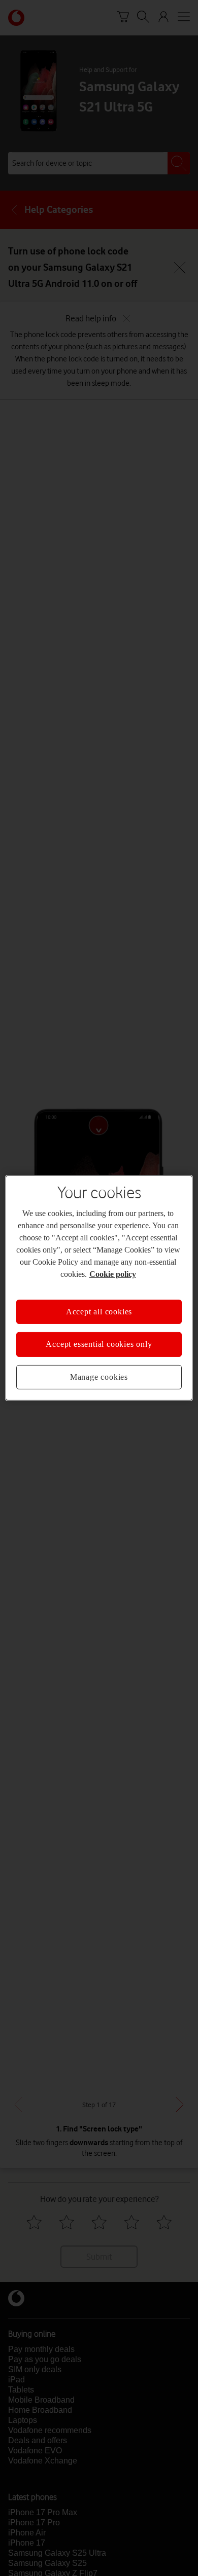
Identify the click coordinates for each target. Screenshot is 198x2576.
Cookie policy (113, 1274)
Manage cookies (99, 1377)
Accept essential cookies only (99, 1344)
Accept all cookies (99, 1312)
